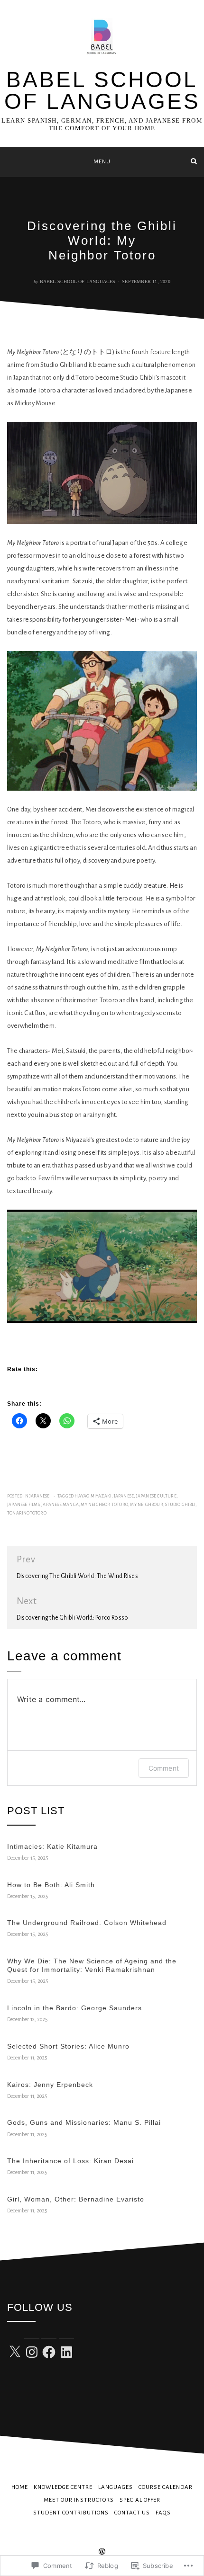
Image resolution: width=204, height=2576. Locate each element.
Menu (102, 162)
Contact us (132, 2513)
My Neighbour (146, 1505)
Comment (164, 1768)
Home (20, 2487)
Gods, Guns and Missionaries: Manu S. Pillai (84, 2122)
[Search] (194, 161)
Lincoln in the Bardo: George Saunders (74, 2008)
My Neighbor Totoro (104, 1505)
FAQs (163, 2513)
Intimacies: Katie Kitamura (52, 1846)
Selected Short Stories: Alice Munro (68, 2046)
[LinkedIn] (66, 2352)
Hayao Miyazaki (93, 1496)
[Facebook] (49, 2352)
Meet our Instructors (79, 2500)
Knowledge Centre (63, 2487)
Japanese (40, 1496)
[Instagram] (32, 2352)
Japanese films (23, 1505)
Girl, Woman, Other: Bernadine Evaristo (76, 2199)
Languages (116, 2487)
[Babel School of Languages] (10, 161)
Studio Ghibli (180, 1505)
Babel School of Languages (102, 90)
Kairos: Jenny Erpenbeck (50, 2085)
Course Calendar (166, 2487)
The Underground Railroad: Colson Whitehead (87, 1923)
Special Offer (140, 2500)
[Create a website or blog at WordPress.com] (102, 2553)
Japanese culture (156, 1496)
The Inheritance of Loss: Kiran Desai (70, 2161)
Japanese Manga (60, 1505)
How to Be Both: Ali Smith (51, 1885)
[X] (15, 2352)
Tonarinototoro (27, 1513)
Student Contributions (71, 2513)
